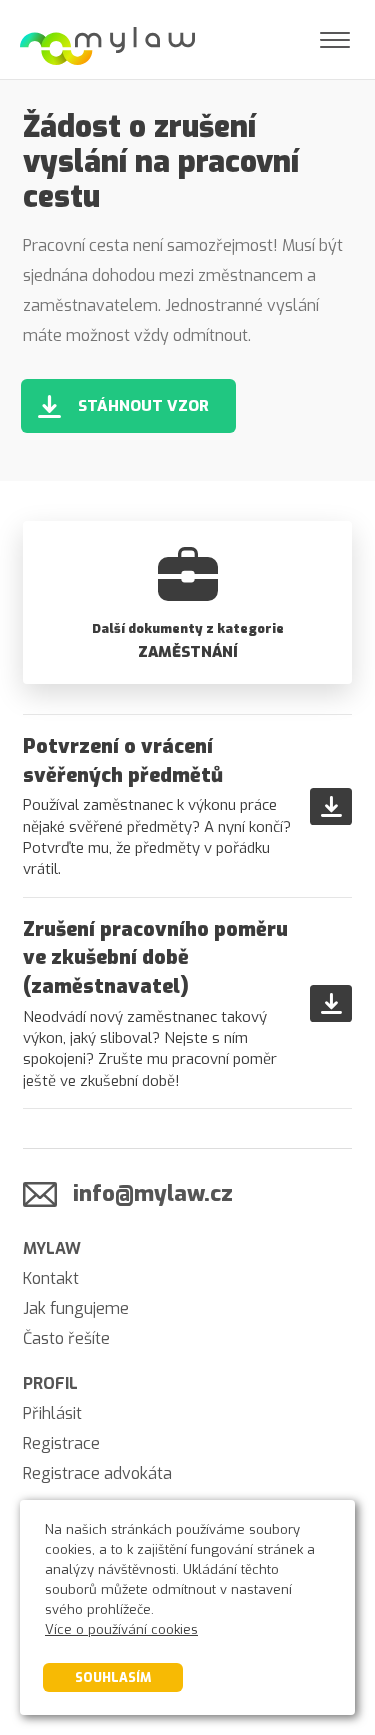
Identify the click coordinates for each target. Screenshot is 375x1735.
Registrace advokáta (97, 1473)
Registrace (61, 1443)
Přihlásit (52, 1413)
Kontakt (51, 1278)
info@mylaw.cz (153, 1193)
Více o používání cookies (121, 1629)
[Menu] (335, 40)
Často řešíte (66, 1338)
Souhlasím (113, 1677)
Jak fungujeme (76, 1308)
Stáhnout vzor (143, 406)
